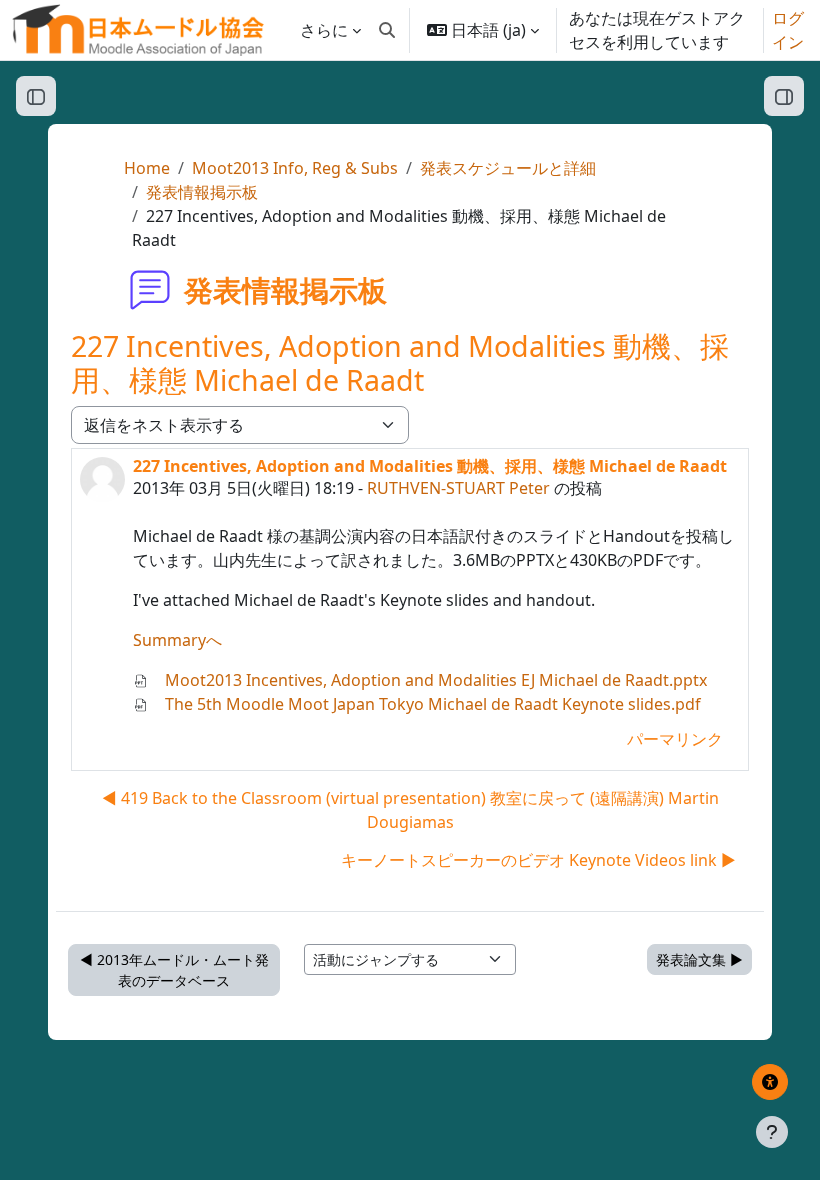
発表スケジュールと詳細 (508, 168)
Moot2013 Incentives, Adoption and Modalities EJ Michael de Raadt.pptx (434, 680)
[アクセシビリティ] (770, 1082)
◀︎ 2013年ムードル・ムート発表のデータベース (174, 970)
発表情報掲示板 (202, 192)
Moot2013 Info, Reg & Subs (295, 168)
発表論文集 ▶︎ (699, 959)
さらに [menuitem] (324, 30)
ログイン (788, 30)
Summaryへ (177, 640)
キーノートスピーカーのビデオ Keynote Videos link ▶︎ (538, 860)
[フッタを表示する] (772, 1132)
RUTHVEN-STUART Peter (458, 488)
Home (147, 168)
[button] (387, 30)
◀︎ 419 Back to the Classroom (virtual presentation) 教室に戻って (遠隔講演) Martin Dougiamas (410, 810)
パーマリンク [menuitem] (675, 739)
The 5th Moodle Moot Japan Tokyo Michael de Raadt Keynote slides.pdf (431, 704)
